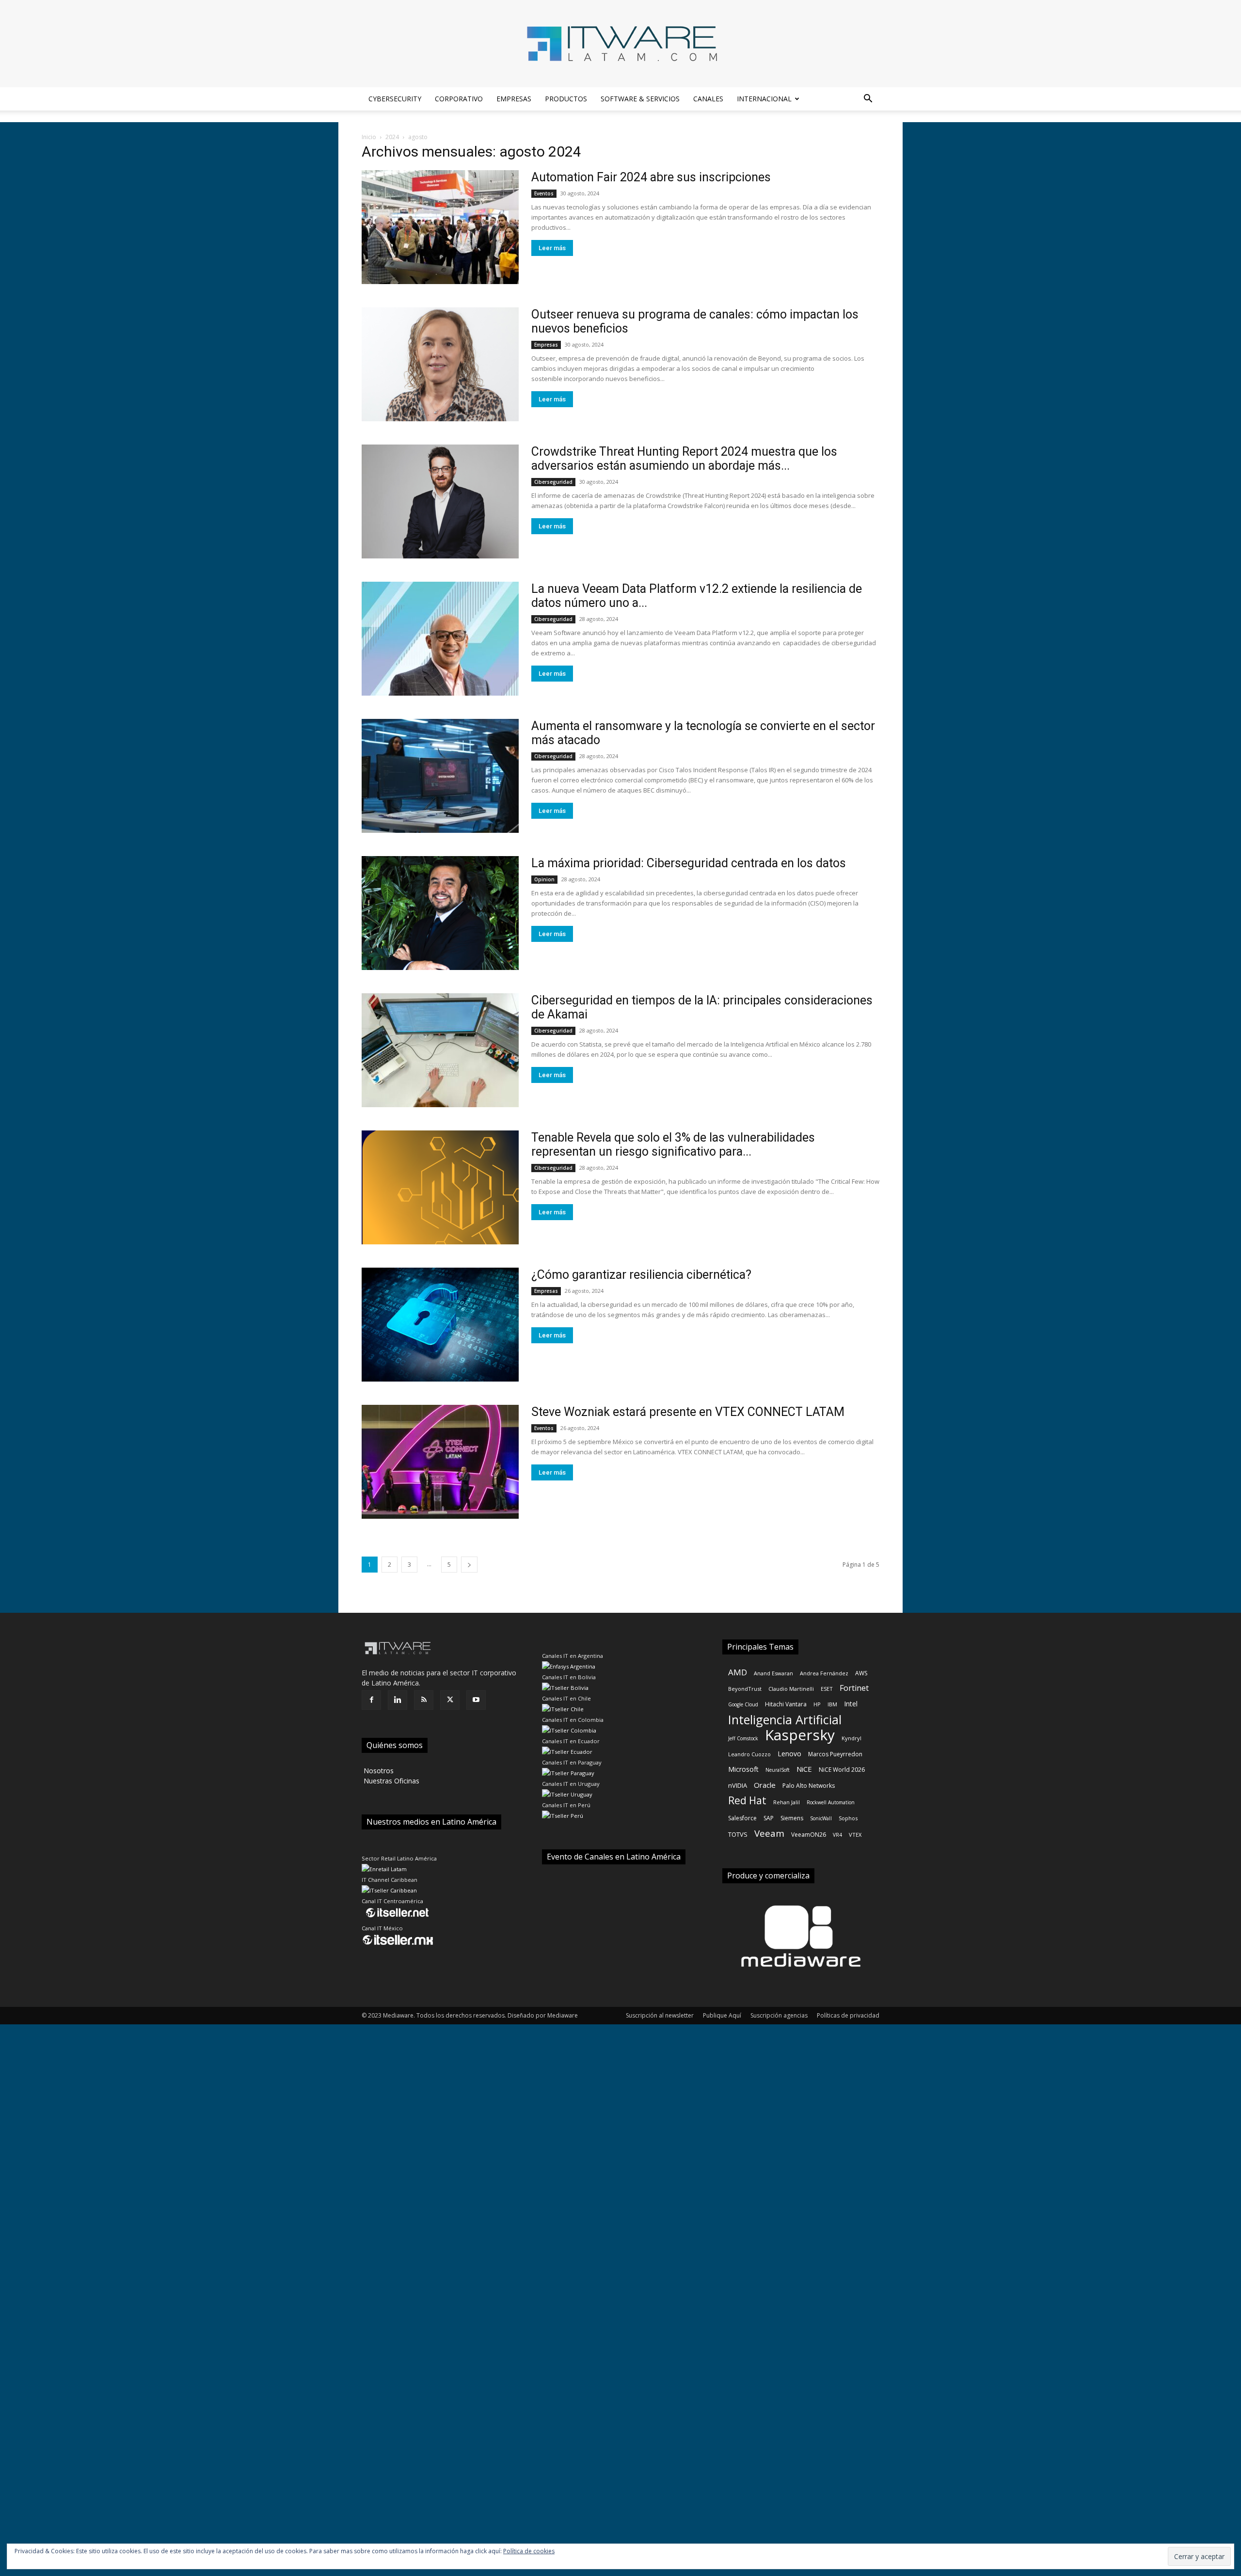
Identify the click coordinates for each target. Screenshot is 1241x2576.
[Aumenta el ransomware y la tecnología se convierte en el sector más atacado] (440, 776)
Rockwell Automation (831, 1802)
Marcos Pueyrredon (835, 1754)
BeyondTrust (745, 1689)
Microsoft (743, 1769)
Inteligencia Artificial (785, 1720)
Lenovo (789, 1754)
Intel (851, 1704)
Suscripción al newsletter (660, 2015)
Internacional (764, 99)
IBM (832, 1704)
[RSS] (424, 1700)
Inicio (369, 137)
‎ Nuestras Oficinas (390, 1781)
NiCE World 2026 (842, 1770)
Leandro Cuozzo (749, 1754)
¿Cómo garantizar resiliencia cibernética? (641, 1275)
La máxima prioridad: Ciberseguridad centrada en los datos (689, 863)
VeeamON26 (809, 1835)
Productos (566, 99)
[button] (868, 100)
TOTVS (738, 1834)
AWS (861, 1673)
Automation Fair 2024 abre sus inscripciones (651, 177)
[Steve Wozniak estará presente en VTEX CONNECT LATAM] (440, 1462)
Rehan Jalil (787, 1802)
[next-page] (469, 1565)
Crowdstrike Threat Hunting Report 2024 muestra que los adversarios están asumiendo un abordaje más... (684, 459)
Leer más (552, 248)
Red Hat (747, 1801)
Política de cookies (529, 2551)
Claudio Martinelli (791, 1689)
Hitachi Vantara (786, 1704)
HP (817, 1704)
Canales (708, 99)
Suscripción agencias (779, 2015)
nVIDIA (738, 1785)
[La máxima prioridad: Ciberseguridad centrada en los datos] (440, 913)
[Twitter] (450, 1700)
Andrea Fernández (824, 1673)
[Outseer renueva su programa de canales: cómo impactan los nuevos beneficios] (440, 364)
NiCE (804, 1769)
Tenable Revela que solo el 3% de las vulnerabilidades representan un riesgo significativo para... (673, 1145)
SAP (769, 1818)
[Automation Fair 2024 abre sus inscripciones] (440, 227)
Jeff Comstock (743, 1738)
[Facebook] (371, 1700)
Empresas (514, 99)
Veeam (769, 1834)
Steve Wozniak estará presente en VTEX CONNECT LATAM (688, 1412)
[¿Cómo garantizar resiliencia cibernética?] (440, 1325)
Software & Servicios (640, 99)
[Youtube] (476, 1700)
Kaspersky (800, 1735)
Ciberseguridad (553, 482)
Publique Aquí (722, 2015)
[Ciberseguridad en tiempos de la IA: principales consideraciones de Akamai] (440, 1050)
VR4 (837, 1835)
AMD (738, 1672)
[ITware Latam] (620, 44)
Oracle (765, 1785)
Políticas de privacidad (848, 2015)
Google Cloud (743, 1704)
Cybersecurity (395, 99)
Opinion (544, 879)
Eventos (544, 193)
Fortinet (854, 1688)
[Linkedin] (398, 1700)
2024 (392, 137)
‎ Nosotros (378, 1771)
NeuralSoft (778, 1770)
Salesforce (742, 1818)
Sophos (848, 1818)
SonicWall (821, 1818)
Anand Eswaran (773, 1673)
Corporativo (459, 99)
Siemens (792, 1818)
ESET (827, 1689)
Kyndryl (851, 1738)
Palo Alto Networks (809, 1786)
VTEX (855, 1835)
